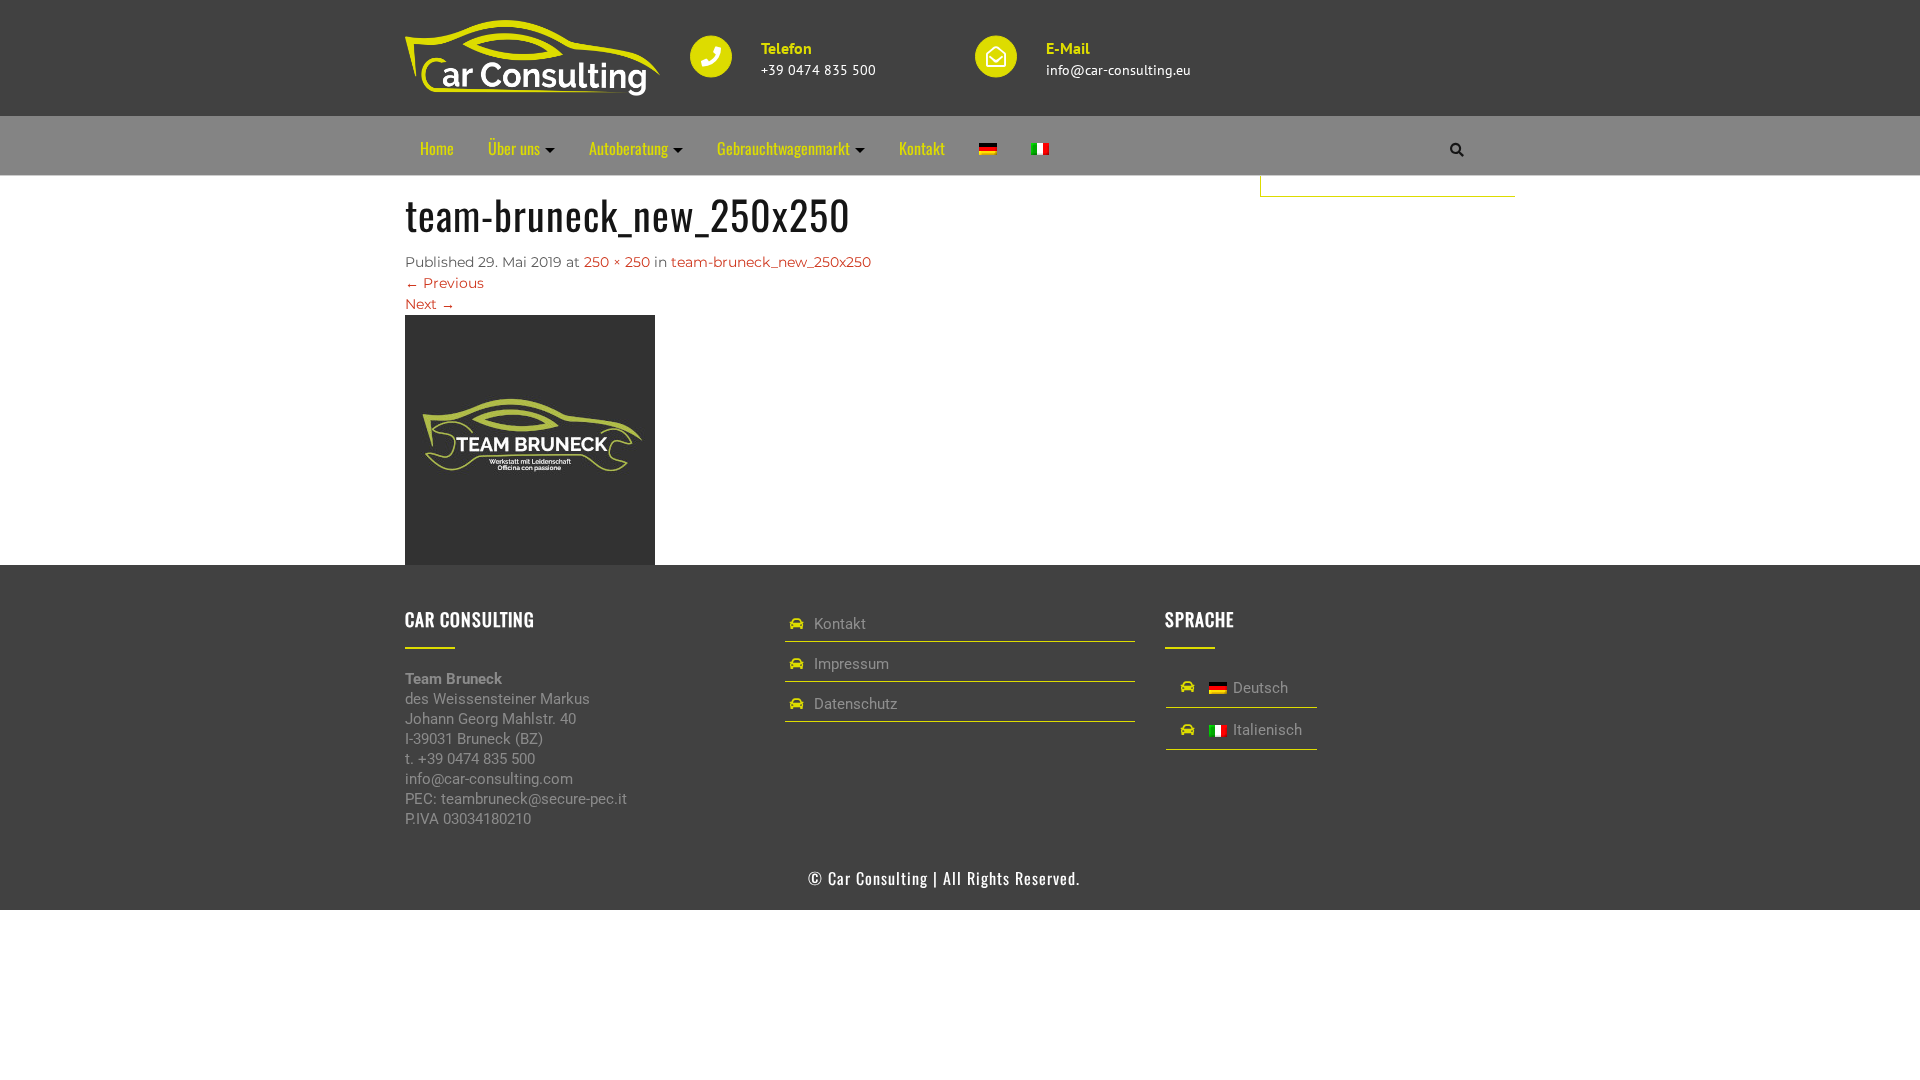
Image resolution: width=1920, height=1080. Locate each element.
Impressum (851, 664)
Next (430, 304)
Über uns (514, 148)
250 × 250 (617, 262)
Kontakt (922, 148)
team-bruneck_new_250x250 (771, 262)
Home (437, 148)
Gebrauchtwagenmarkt (783, 148)
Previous (444, 283)
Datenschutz (855, 704)
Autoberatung (628, 148)
